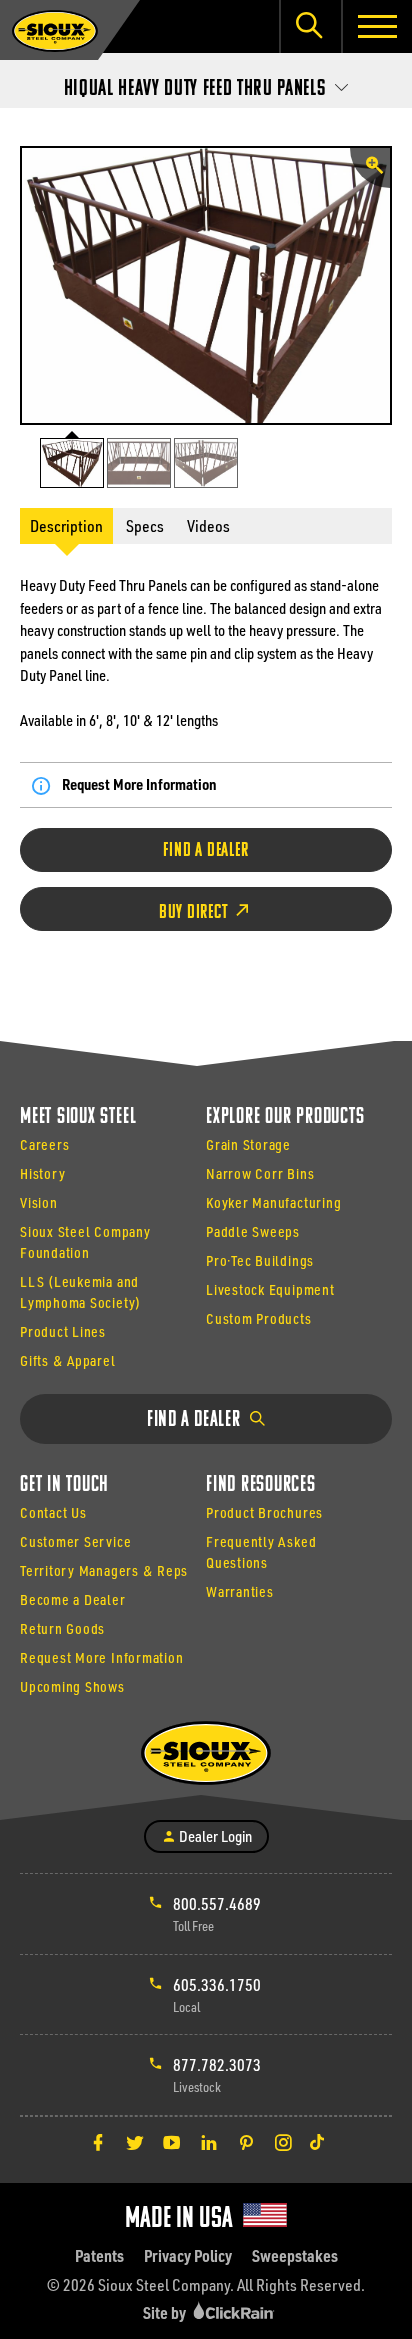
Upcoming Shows (72, 1686)
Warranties (240, 1591)
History (42, 1173)
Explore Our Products (285, 1117)
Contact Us (53, 1512)
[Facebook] (98, 2142)
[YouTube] (172, 2142)
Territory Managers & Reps (104, 1570)
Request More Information (139, 784)
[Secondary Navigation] (206, 83)
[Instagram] (283, 2142)
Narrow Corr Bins (260, 1173)
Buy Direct (195, 913)
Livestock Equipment (270, 1289)
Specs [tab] (145, 525)
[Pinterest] (246, 2142)
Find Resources (261, 1485)
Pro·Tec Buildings (260, 1260)
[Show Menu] (376, 26)
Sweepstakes (295, 2255)
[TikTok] (317, 2142)
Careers (44, 1144)
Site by (166, 2312)
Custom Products (259, 1318)
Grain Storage (248, 1144)
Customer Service (75, 1541)
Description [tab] (66, 525)
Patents (99, 2255)
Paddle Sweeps (253, 1231)
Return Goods (62, 1628)
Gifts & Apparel (68, 1360)
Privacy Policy (188, 2255)
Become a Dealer (73, 1599)
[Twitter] (135, 2142)
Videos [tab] (208, 525)
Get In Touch (64, 1485)
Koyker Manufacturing (273, 1202)
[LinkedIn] (209, 2142)
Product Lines (63, 1331)
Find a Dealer (205, 851)
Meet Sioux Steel (78, 1117)
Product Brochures (264, 1512)
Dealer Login (214, 1836)
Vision (39, 1202)
